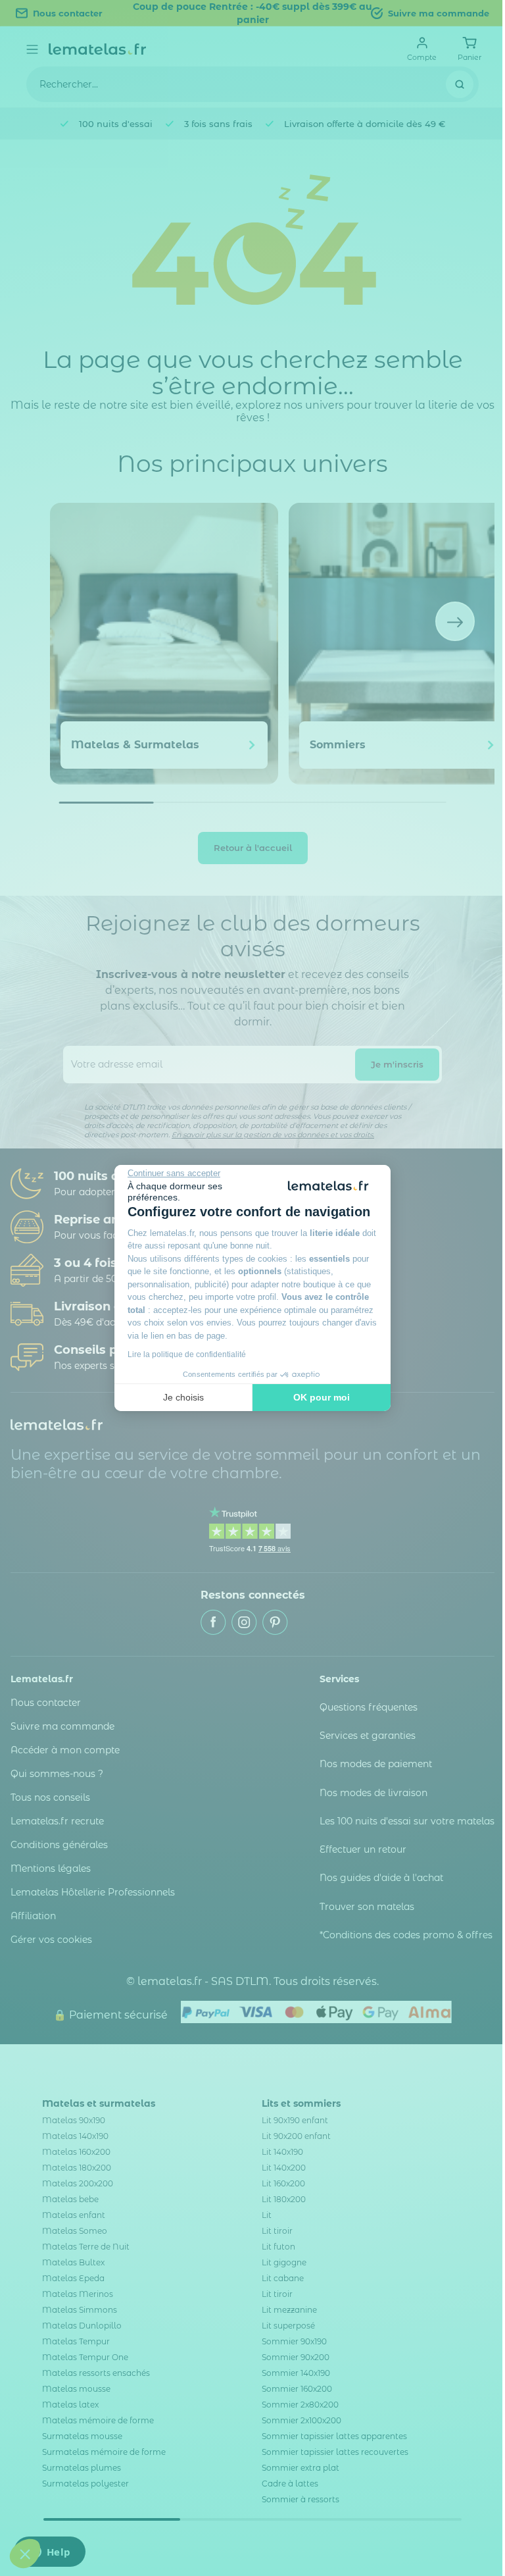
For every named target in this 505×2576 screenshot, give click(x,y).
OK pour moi (322, 1397)
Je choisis (183, 1397)
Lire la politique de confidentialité (187, 1354)
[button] (25, 2554)
